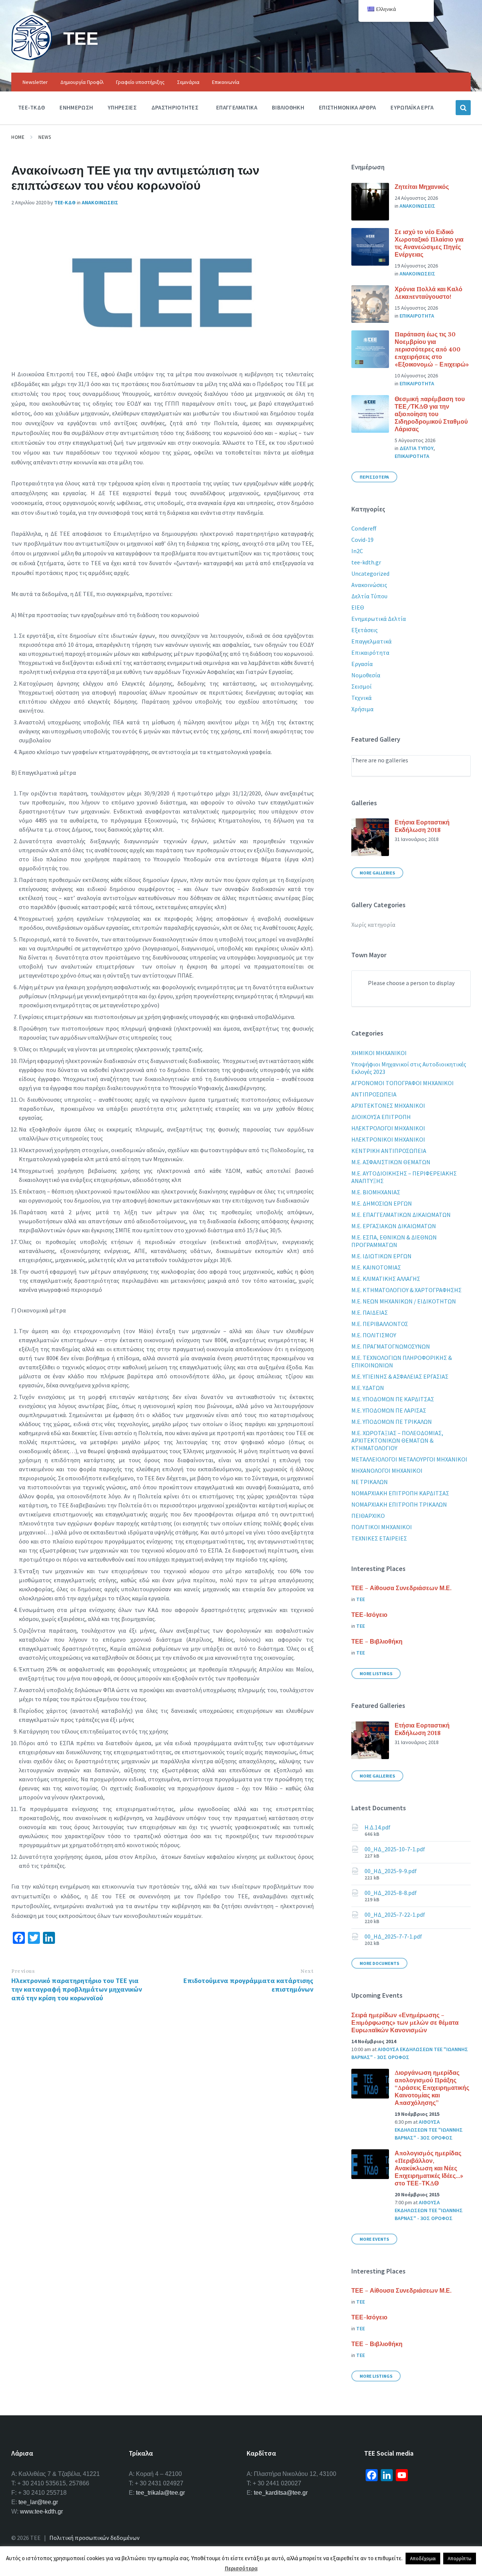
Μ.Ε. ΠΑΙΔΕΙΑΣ (370, 1312)
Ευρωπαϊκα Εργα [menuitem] (412, 107)
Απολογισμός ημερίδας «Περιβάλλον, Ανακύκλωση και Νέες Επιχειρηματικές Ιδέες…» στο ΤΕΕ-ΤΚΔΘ (429, 2168)
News (45, 137)
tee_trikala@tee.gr (160, 2493)
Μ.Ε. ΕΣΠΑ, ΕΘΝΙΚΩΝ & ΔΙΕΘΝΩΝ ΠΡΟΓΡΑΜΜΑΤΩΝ (394, 1241)
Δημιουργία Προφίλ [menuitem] (82, 82)
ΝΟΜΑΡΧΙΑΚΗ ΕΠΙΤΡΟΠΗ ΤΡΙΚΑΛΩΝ (399, 1504)
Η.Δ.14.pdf (378, 1827)
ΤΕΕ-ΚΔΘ (65, 202)
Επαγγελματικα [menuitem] (237, 107)
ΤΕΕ (81, 38)
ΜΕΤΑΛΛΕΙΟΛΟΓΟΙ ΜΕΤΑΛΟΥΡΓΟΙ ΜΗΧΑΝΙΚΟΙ (409, 1459)
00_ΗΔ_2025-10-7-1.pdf (395, 1849)
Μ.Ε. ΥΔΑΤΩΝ (368, 1388)
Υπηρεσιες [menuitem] (122, 107)
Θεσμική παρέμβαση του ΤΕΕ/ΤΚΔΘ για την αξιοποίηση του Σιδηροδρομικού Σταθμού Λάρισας (431, 414)
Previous (23, 1971)
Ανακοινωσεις (100, 202)
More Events (374, 2239)
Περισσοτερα (374, 477)
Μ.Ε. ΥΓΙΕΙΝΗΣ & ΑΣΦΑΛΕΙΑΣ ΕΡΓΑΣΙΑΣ (400, 1376)
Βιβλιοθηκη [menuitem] (288, 107)
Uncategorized (370, 573)
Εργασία (362, 664)
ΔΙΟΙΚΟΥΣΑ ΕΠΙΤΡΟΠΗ (381, 1117)
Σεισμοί (361, 686)
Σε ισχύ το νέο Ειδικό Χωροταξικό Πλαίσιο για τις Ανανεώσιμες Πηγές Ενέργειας (429, 243)
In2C (357, 551)
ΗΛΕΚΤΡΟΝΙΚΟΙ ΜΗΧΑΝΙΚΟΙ (388, 1139)
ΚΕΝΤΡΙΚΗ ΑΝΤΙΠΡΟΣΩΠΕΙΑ (389, 1151)
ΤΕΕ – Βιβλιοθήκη (377, 1641)
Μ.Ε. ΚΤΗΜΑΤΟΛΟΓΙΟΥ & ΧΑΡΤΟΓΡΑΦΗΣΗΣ (406, 1290)
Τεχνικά (361, 698)
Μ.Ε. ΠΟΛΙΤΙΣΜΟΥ (374, 1335)
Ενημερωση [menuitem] (76, 107)
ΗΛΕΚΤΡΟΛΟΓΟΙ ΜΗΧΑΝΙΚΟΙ (388, 1128)
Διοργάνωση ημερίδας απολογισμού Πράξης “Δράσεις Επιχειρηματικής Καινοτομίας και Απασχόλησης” (432, 2088)
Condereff (364, 528)
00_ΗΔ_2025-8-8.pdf (391, 1893)
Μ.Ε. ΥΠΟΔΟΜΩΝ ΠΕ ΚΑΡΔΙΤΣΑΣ (393, 1399)
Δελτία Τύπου (369, 596)
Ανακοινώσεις (369, 585)
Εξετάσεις (365, 630)
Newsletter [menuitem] (35, 82)
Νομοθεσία (366, 675)
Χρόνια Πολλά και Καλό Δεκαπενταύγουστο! (429, 293)
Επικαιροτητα (417, 316)
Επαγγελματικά (371, 641)
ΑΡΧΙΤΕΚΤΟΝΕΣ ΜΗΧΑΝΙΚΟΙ (388, 1106)
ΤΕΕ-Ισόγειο (369, 1615)
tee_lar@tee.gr (38, 2502)
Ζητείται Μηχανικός (422, 187)
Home (18, 137)
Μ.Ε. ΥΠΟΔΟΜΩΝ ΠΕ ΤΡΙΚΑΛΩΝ (392, 1422)
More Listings (376, 1673)
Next (307, 1971)
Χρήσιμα (362, 709)
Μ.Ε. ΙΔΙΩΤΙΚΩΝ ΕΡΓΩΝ (381, 1256)
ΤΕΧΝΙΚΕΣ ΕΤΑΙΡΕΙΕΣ (379, 1538)
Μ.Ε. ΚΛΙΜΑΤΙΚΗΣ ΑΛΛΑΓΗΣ (386, 1279)
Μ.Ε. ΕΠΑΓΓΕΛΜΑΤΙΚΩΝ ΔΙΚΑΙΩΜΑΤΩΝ (401, 1215)
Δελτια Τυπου (416, 448)
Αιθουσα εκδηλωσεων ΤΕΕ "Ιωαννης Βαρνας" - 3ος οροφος (429, 2130)
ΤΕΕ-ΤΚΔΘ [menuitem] (31, 107)
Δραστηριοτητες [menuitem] (175, 107)
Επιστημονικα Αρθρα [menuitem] (347, 107)
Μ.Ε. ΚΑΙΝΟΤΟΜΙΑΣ (376, 1267)
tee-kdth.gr (366, 562)
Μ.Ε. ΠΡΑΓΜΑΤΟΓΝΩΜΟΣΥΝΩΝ (391, 1346)
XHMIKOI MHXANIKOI (379, 1053)
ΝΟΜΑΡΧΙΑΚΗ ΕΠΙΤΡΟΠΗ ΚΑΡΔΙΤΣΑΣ (400, 1493)
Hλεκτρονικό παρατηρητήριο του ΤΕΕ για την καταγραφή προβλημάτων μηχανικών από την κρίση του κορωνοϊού (77, 1989)
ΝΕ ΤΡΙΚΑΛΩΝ (370, 1482)
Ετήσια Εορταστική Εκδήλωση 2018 (422, 826)
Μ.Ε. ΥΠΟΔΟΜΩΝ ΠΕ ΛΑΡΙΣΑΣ (389, 1410)
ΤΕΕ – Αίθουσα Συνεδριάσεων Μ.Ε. (401, 1588)
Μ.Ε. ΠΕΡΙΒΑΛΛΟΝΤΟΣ (380, 1324)
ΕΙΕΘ (358, 607)
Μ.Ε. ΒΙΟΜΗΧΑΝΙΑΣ (376, 1192)
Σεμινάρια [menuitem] (188, 82)
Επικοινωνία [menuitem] (226, 82)
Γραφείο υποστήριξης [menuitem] (140, 82)
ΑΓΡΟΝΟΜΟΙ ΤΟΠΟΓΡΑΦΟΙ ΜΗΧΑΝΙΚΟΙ (403, 1083)
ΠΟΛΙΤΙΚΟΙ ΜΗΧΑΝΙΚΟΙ (382, 1527)
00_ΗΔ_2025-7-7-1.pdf (393, 1936)
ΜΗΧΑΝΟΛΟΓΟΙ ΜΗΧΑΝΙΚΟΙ (387, 1470)
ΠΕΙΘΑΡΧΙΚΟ (368, 1516)
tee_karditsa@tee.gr (281, 2493)
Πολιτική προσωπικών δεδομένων (95, 2538)
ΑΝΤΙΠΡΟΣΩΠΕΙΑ (374, 1094)
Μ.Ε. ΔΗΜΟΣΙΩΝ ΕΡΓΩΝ (382, 1203)
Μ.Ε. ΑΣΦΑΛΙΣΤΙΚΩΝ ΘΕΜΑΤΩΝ (391, 1162)
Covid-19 (362, 540)
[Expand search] (463, 108)
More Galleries (377, 873)
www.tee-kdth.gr (41, 2511)
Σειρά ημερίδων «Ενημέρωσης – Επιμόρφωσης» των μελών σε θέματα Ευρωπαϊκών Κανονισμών (405, 2022)
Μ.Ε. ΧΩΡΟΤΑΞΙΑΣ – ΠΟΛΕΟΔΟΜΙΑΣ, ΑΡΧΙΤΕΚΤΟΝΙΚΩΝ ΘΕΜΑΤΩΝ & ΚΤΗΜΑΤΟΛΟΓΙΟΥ (397, 1440)
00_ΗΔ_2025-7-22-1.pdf (395, 1915)
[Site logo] (32, 58)
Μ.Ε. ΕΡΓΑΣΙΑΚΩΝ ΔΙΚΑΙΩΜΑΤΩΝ (394, 1226)
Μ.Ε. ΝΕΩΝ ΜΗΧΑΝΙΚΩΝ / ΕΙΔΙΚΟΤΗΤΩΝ (404, 1301)
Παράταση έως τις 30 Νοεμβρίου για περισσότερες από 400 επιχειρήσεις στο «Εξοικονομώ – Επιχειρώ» (432, 349)
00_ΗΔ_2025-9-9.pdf (391, 1871)
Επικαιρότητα (370, 652)
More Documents (379, 1963)
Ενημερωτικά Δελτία (379, 619)
